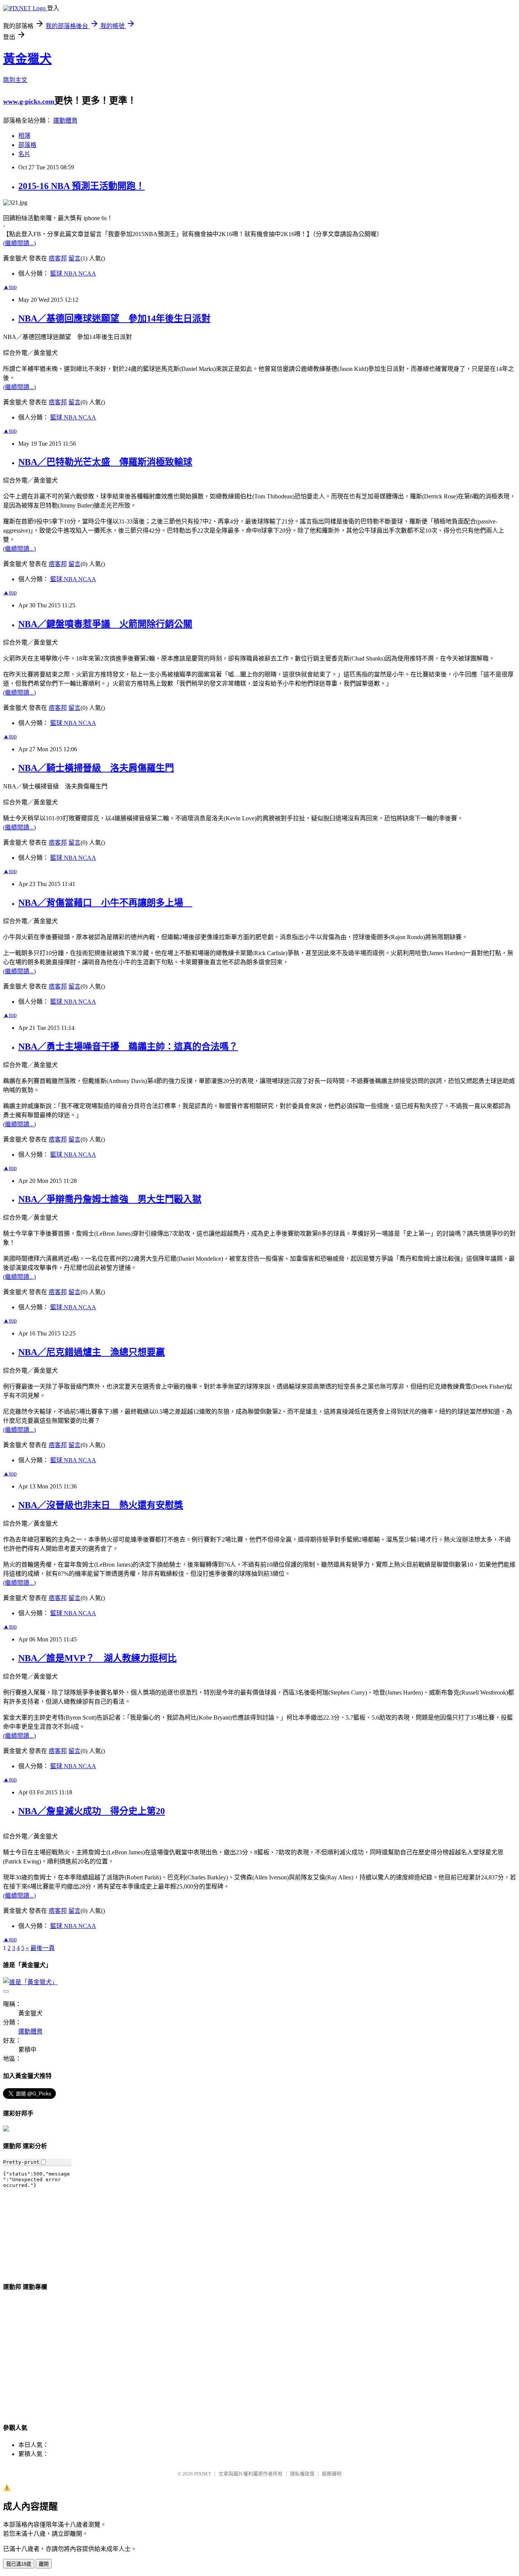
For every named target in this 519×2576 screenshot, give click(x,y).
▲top (10, 287)
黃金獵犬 (27, 59)
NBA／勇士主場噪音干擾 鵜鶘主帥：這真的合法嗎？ (128, 1047)
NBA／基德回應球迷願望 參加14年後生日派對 (114, 318)
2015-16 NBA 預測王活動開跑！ (81, 186)
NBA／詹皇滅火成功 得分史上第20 (92, 1811)
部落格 (27, 145)
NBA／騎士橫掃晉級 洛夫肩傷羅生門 (96, 768)
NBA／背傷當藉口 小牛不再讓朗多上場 (105, 903)
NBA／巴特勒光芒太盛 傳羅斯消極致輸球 (105, 462)
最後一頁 (43, 1948)
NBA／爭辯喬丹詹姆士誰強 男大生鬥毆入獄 (110, 1199)
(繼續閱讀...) (19, 243)
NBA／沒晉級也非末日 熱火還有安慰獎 (101, 1505)
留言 (74, 258)
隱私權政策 (302, 2474)
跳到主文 (15, 80)
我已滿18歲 (19, 2564)
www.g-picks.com (29, 101)
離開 (44, 2564)
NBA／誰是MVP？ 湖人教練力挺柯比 (97, 1658)
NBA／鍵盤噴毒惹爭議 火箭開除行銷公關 (105, 624)
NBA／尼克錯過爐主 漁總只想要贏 (92, 1352)
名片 (24, 154)
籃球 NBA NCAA (73, 274)
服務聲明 (332, 2474)
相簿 (24, 136)
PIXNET (203, 2474)
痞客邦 (58, 258)
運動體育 (65, 121)
